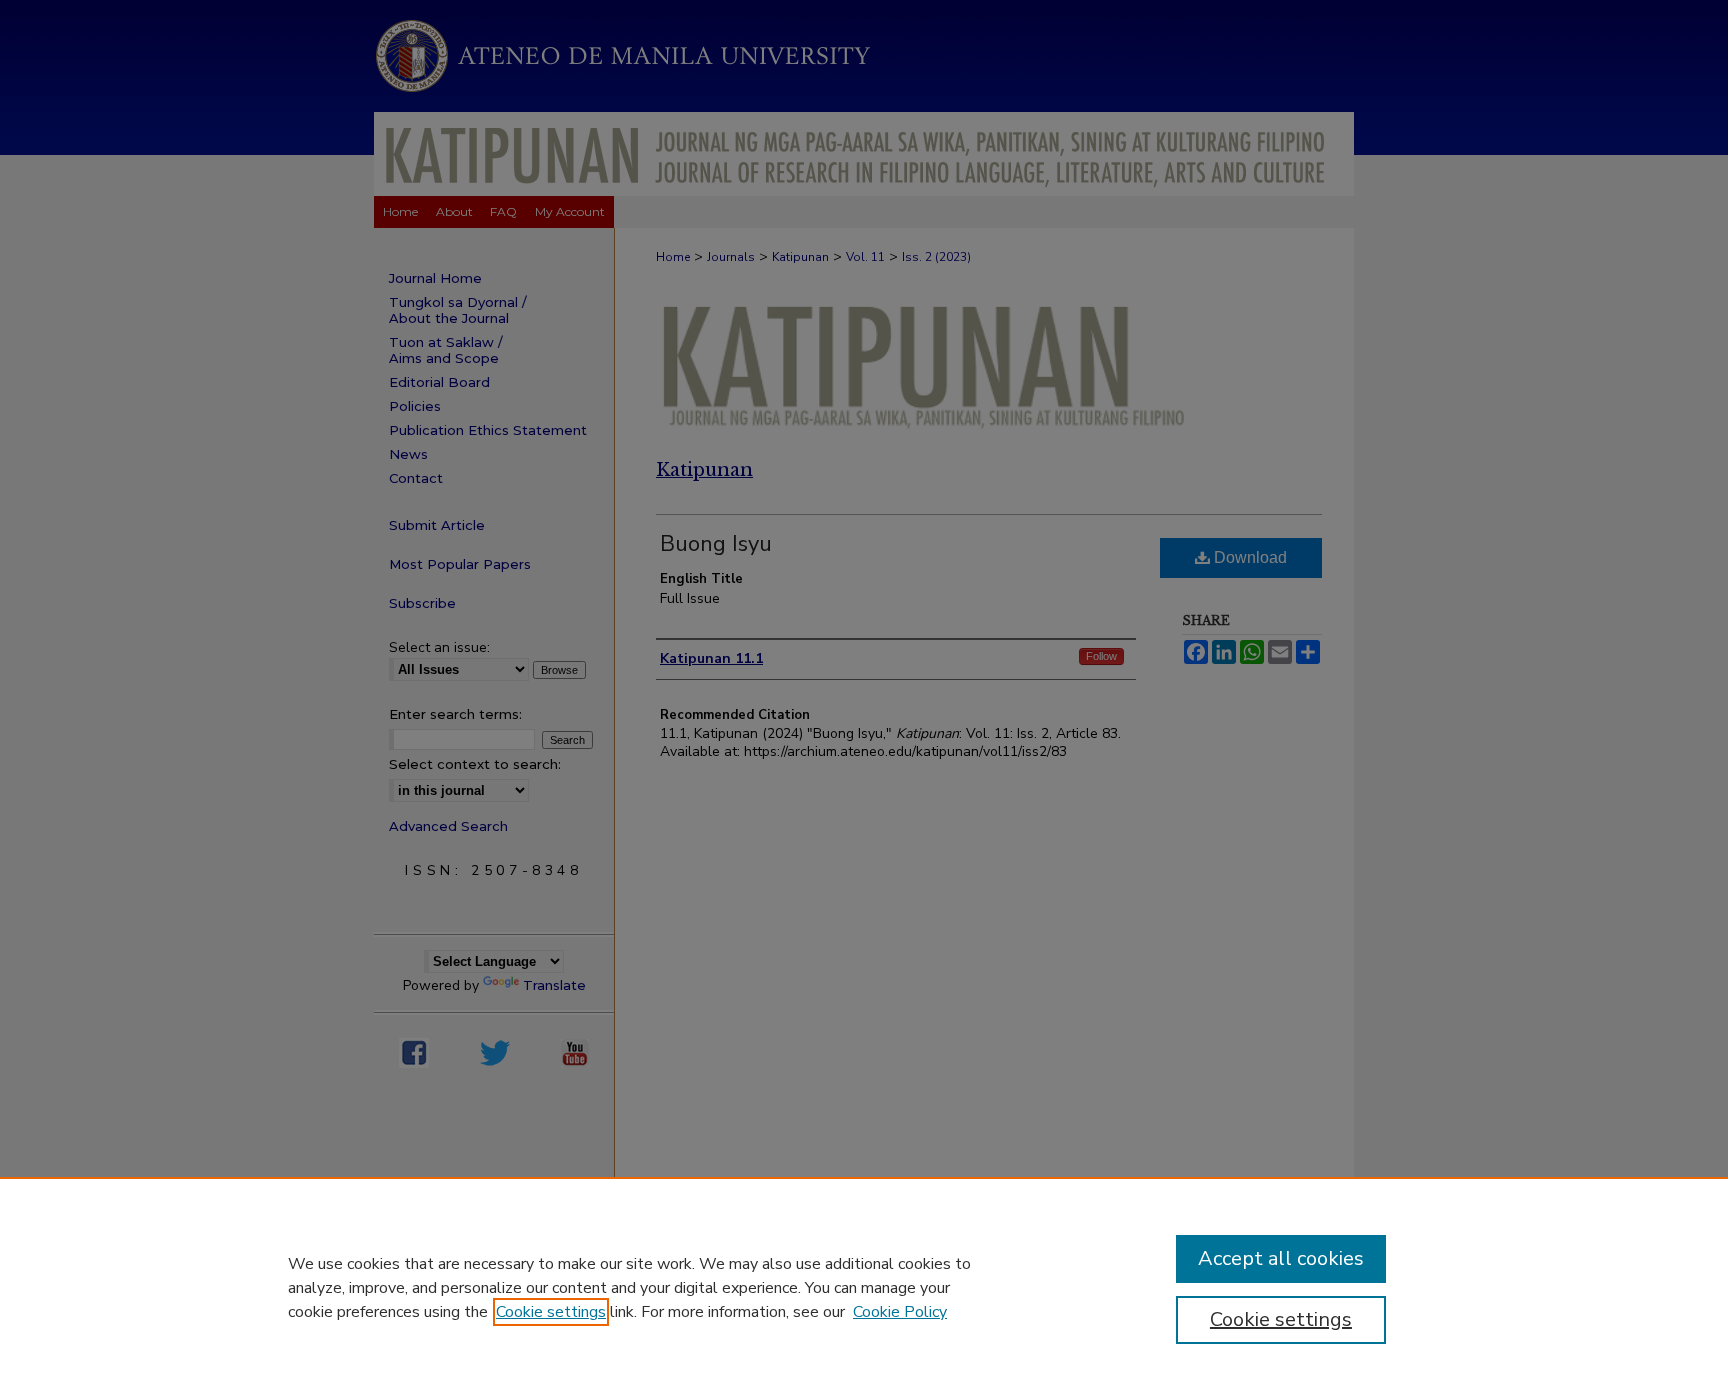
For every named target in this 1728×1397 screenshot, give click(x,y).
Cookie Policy (900, 1312)
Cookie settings (551, 1312)
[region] (864, 1287)
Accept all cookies (1281, 1258)
